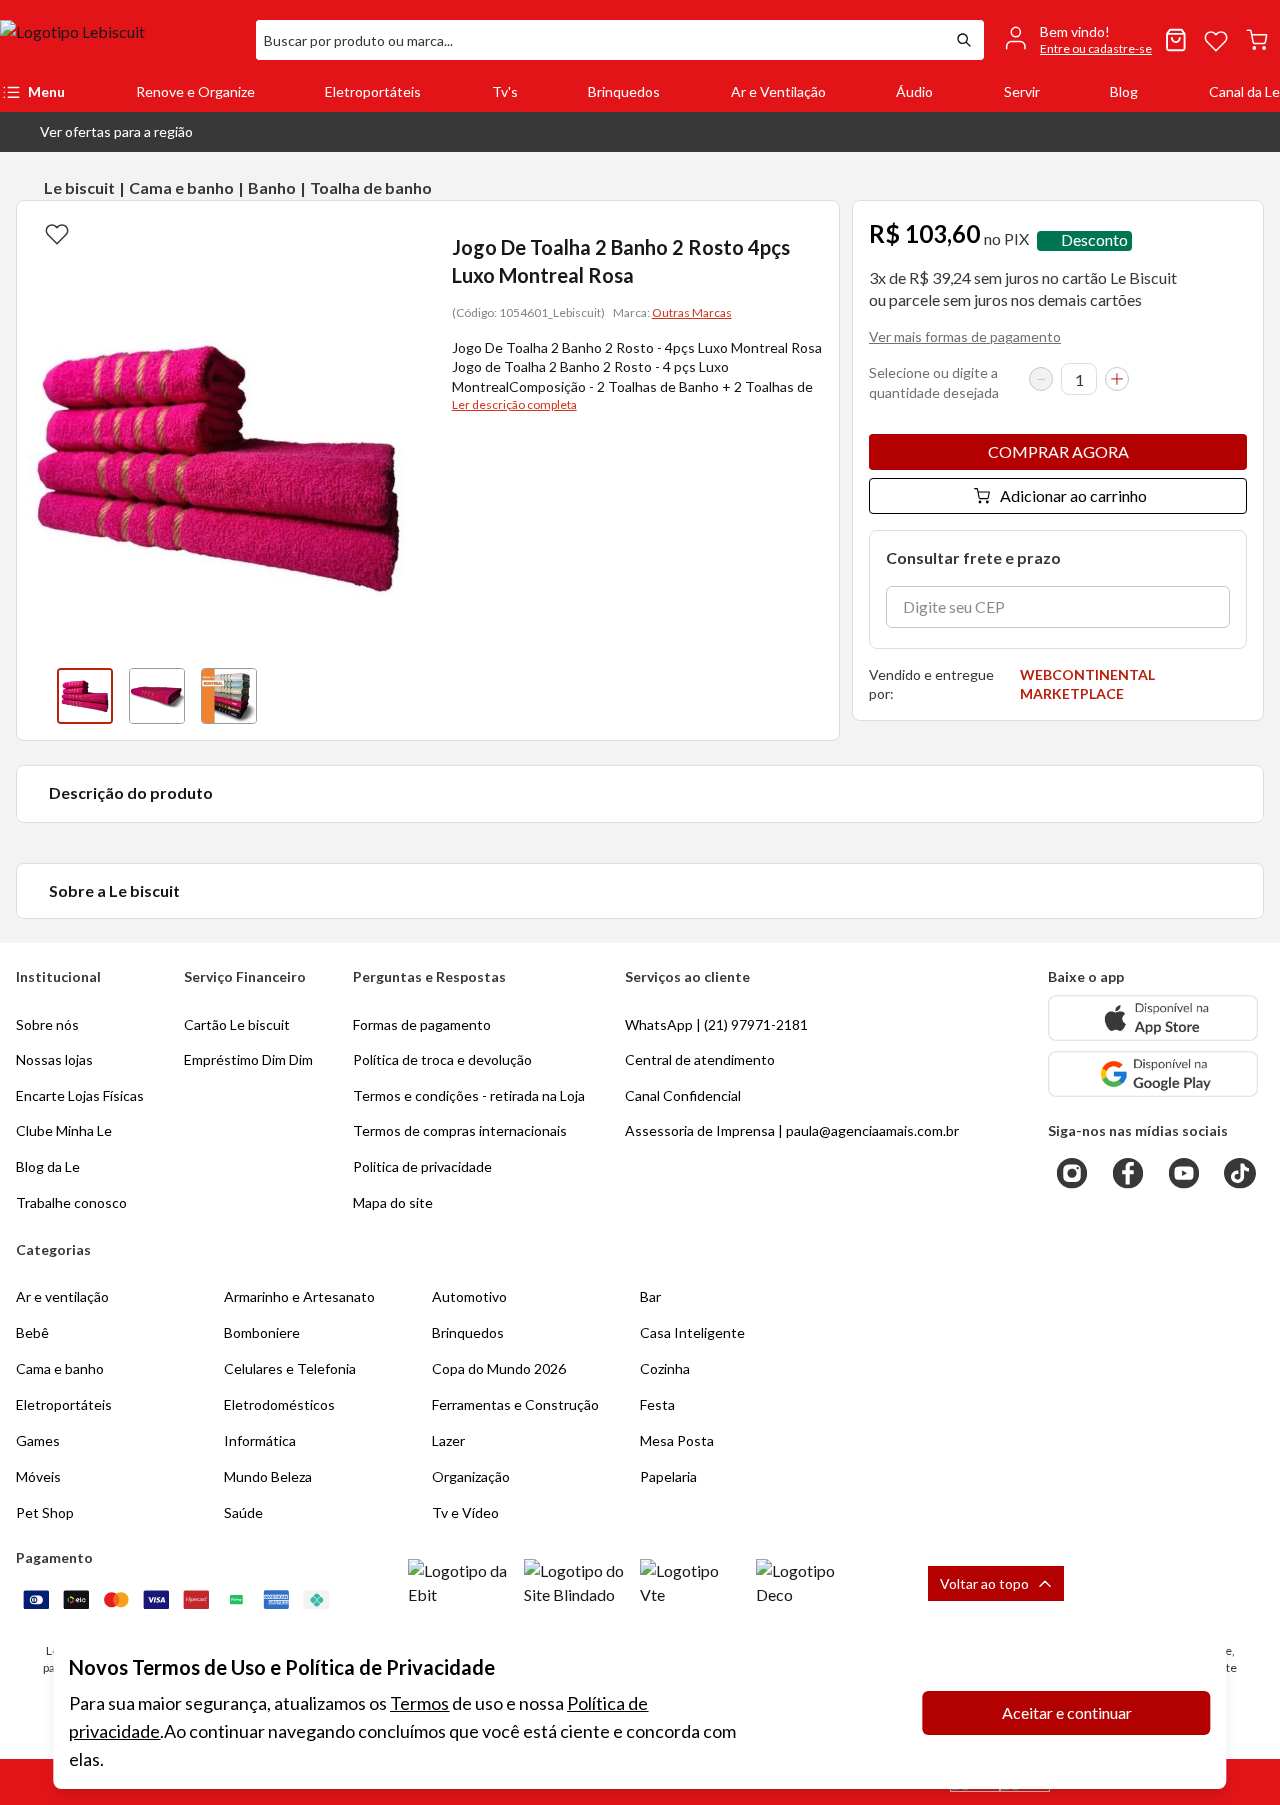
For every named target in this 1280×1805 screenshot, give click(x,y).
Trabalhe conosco (71, 1202)
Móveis (38, 1476)
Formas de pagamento (422, 1024)
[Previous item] (37, 696)
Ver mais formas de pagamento (965, 336)
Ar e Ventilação (778, 91)
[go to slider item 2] (229, 696)
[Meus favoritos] (1216, 40)
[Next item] (400, 696)
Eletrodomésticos (279, 1404)
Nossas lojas (54, 1059)
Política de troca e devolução (442, 1059)
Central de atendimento (700, 1059)
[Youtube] (1184, 1173)
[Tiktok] (1240, 1173)
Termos (419, 1703)
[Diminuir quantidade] (1041, 379)
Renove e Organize (195, 91)
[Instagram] (1072, 1173)
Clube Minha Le (64, 1130)
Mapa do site (393, 1202)
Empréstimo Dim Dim (248, 1059)
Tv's (505, 91)
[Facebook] (1128, 1173)
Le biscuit (79, 187)
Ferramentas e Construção (515, 1404)
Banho (272, 187)
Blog (1124, 91)
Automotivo (469, 1296)
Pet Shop (45, 1512)
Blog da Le (48, 1166)
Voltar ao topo (984, 1583)
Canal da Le (1244, 91)
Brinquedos (624, 91)
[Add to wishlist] (57, 233)
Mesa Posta (677, 1440)
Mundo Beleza (268, 1476)
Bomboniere (262, 1332)
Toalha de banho (371, 187)
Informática (260, 1440)
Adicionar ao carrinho (1073, 495)
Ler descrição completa (514, 404)
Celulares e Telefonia (290, 1368)
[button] (100, 132)
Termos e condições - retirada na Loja (469, 1095)
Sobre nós (47, 1024)
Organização (471, 1476)
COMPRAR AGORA (1058, 451)
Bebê (32, 1332)
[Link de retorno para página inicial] (120, 40)
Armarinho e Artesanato (299, 1296)
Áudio (914, 91)
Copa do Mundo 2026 (499, 1368)
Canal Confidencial (683, 1095)
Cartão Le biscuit (237, 1024)
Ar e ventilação (62, 1296)
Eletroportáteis (373, 91)
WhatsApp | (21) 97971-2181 (716, 1024)
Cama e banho (181, 187)
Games (38, 1440)
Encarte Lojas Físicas (80, 1095)
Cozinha (665, 1368)
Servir (1022, 91)
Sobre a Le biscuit (114, 890)
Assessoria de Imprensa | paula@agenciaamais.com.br (792, 1130)
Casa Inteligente (692, 1332)
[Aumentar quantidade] (1117, 379)
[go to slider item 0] (85, 696)
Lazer (448, 1440)
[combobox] (600, 40)
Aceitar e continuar (1067, 1712)
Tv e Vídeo (465, 1512)
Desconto (1094, 240)
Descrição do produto (131, 792)
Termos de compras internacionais (460, 1130)
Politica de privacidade (422, 1166)
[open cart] (1257, 40)
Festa (657, 1404)
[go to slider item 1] (157, 696)
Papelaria (668, 1476)
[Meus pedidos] (1176, 40)
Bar (650, 1296)
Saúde (243, 1512)
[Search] (964, 40)
